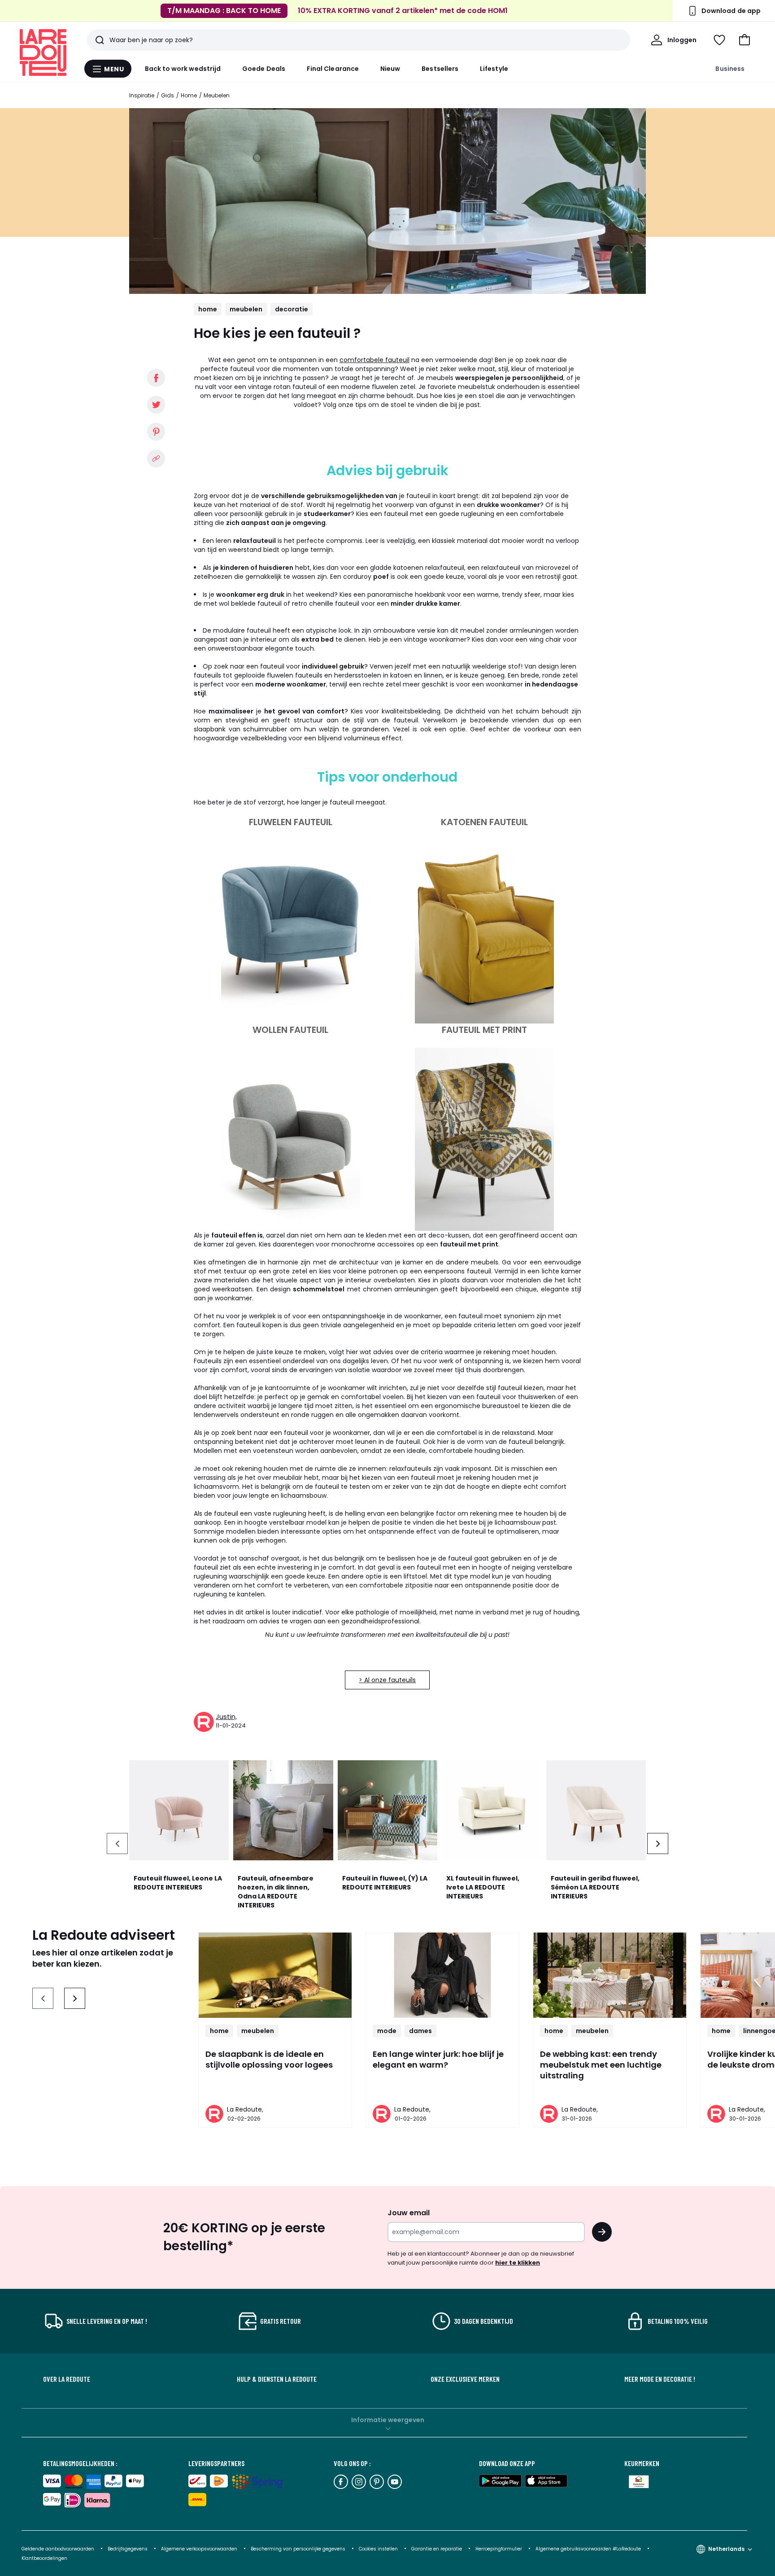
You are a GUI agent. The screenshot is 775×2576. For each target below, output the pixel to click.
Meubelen (217, 95)
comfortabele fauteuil (374, 360)
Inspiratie (142, 95)
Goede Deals (264, 69)
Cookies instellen (379, 2549)
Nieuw (390, 69)
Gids (168, 95)
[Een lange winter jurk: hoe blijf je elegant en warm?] (442, 1975)
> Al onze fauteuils (387, 1680)
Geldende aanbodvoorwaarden (58, 2549)
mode (387, 2031)
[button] (745, 40)
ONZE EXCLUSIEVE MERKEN (465, 2379)
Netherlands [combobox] (726, 2549)
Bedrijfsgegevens (128, 2549)
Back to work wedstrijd (183, 69)
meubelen (246, 309)
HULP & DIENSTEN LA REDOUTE (277, 2379)
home (208, 309)
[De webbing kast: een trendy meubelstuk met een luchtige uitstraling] (610, 1975)
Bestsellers (440, 69)
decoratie (292, 309)
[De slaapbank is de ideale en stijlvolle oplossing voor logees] (275, 1975)
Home (189, 95)
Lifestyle (494, 69)
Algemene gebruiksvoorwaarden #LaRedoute (588, 2549)
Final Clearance (333, 69)
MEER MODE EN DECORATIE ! (660, 2379)
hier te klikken (518, 2263)
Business (730, 69)
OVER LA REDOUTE (67, 2379)
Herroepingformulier (499, 2549)
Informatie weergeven (388, 2420)
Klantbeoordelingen (44, 2558)
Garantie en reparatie (437, 2549)
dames (420, 2031)
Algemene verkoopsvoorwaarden (200, 2549)
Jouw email (409, 2213)
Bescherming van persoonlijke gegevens (299, 2549)
